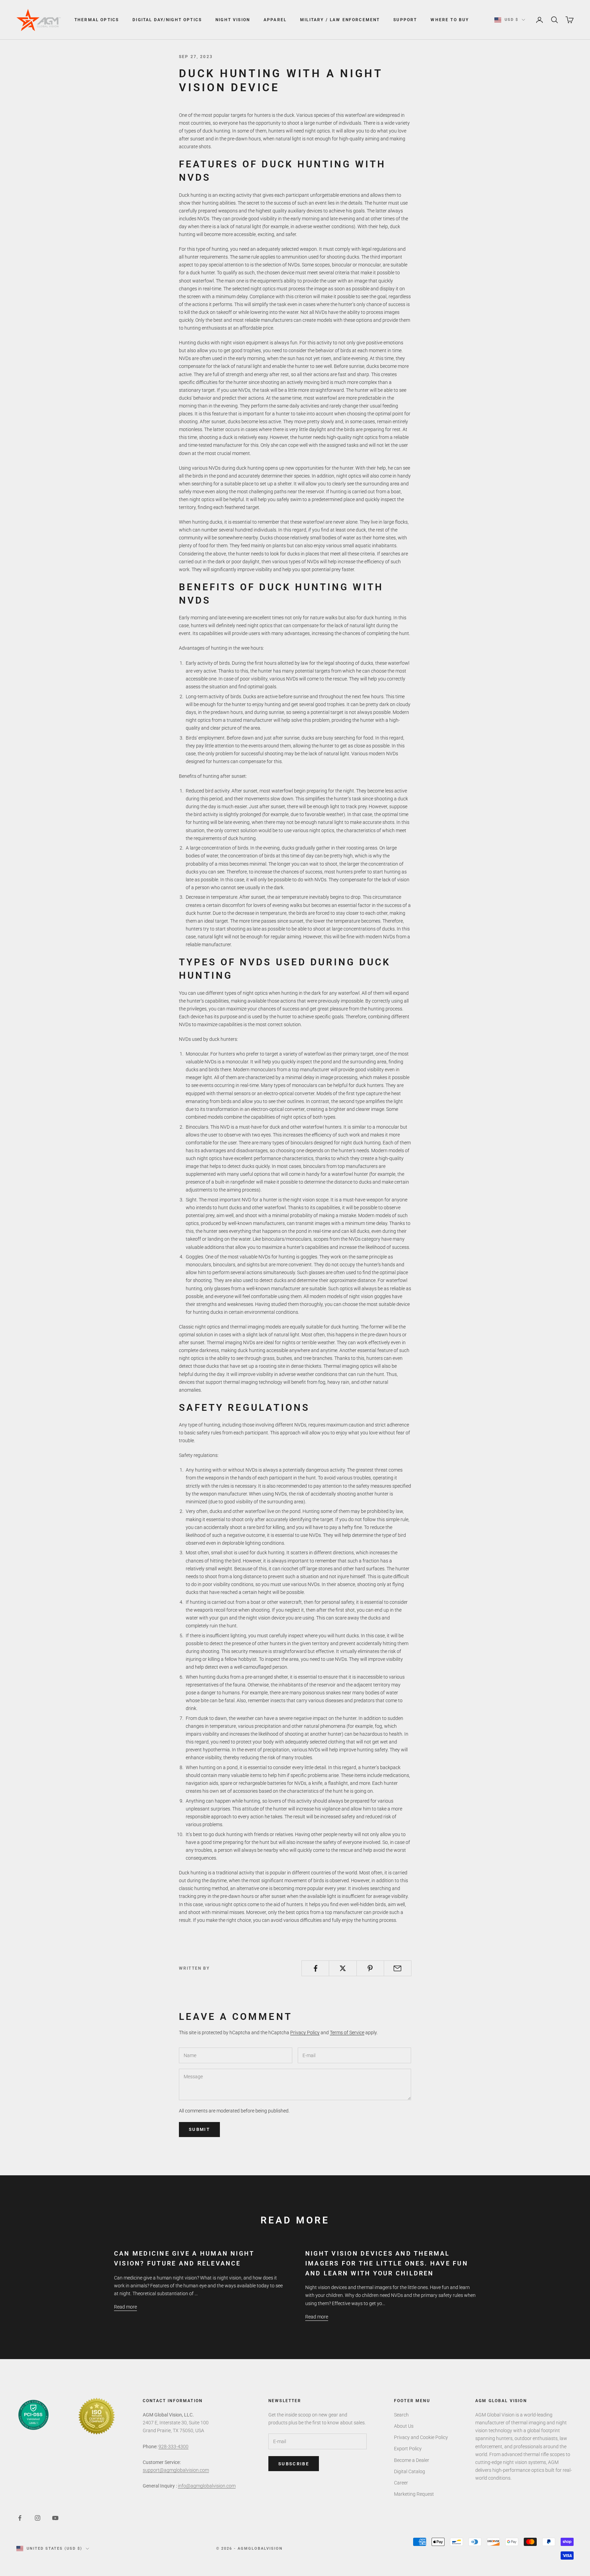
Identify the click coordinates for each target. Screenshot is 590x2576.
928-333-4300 (173, 2447)
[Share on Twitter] (343, 1968)
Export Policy (408, 2449)
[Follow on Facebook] (20, 2518)
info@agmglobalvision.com (207, 2486)
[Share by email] (398, 1968)
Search (401, 2415)
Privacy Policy (305, 2033)
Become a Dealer (412, 2460)
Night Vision (233, 20)
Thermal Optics (97, 20)
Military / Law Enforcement (340, 20)
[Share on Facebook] (315, 1968)
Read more (125, 2307)
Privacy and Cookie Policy (421, 2437)
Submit (199, 2129)
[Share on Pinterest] (370, 1968)
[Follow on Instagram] (38, 2518)
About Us (404, 2426)
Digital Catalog (410, 2471)
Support (405, 20)
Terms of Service (347, 2033)
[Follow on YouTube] (55, 2518)
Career (401, 2483)
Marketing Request (414, 2494)
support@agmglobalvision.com (176, 2470)
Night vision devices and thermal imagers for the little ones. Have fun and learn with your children (387, 2263)
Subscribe (294, 2464)
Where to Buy (450, 20)
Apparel (275, 20)
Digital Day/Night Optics (167, 20)
